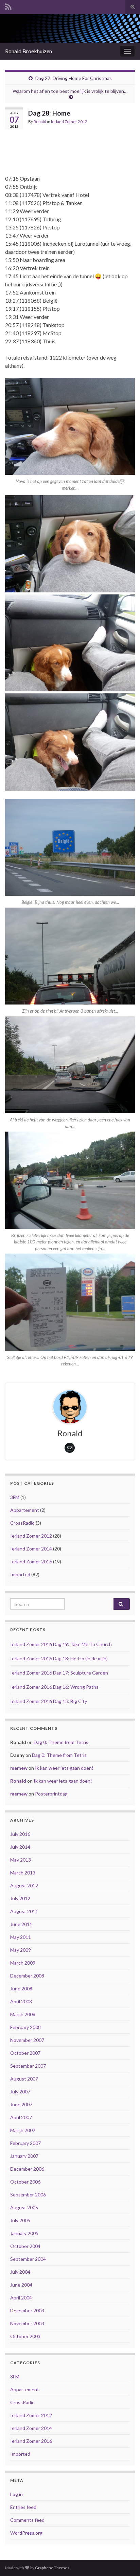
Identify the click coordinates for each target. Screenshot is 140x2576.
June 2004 (21, 2285)
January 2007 (24, 2156)
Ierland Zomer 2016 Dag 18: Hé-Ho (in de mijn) (59, 1658)
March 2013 (23, 1873)
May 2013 (21, 1860)
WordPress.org (26, 2533)
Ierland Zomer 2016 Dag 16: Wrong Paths (54, 1687)
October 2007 (25, 2053)
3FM (15, 1497)
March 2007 (23, 2130)
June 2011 (21, 1924)
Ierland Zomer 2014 (31, 1549)
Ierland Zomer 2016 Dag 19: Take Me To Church (61, 1644)
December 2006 (27, 2169)
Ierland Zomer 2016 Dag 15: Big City (49, 1701)
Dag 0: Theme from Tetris (61, 1742)
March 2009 (23, 1963)
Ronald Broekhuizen (29, 51)
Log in (16, 2494)
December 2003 (27, 2310)
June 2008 (21, 1989)
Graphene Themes (52, 2568)
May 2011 (21, 1937)
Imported (20, 1574)
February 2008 (25, 2027)
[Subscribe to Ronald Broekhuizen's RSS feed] (8, 6)
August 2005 (24, 2207)
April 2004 (21, 2298)
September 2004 (28, 2259)
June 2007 (21, 2104)
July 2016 (20, 1834)
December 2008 (27, 1976)
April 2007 (21, 2117)
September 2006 (28, 2195)
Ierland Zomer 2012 (69, 121)
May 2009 (21, 1950)
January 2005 (24, 2233)
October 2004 (25, 2246)
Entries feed (23, 2507)
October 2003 (25, 2336)
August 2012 (24, 1885)
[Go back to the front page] (70, 28)
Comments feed (27, 2520)
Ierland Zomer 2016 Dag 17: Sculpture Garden (59, 1673)
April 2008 (21, 2001)
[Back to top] (125, 2561)
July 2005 (20, 2220)
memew (19, 1768)
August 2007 (24, 2079)
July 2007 (20, 2092)
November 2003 (27, 2323)
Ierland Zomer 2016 (31, 1561)
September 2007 (28, 2066)
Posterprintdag (51, 1794)
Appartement (25, 1510)
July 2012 (20, 1898)
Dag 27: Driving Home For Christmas (74, 78)
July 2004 (20, 2272)
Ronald (40, 121)
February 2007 (25, 2143)
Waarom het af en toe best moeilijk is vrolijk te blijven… (70, 91)
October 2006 (25, 2182)
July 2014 (20, 1847)
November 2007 (27, 2040)
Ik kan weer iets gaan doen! (64, 1768)
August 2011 (24, 1911)
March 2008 (23, 2014)
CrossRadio (22, 1523)
